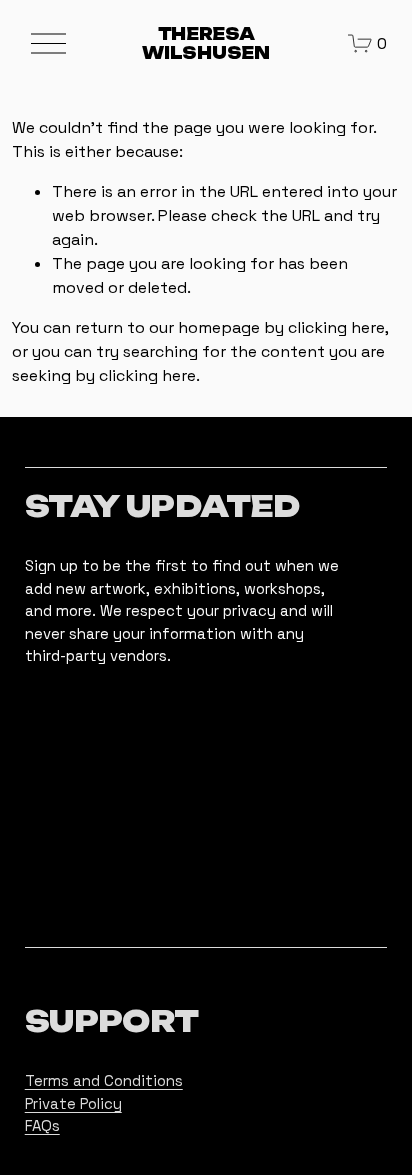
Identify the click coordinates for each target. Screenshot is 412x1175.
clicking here (336, 327)
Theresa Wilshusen (205, 43)
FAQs (42, 1125)
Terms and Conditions (104, 1080)
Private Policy (73, 1103)
